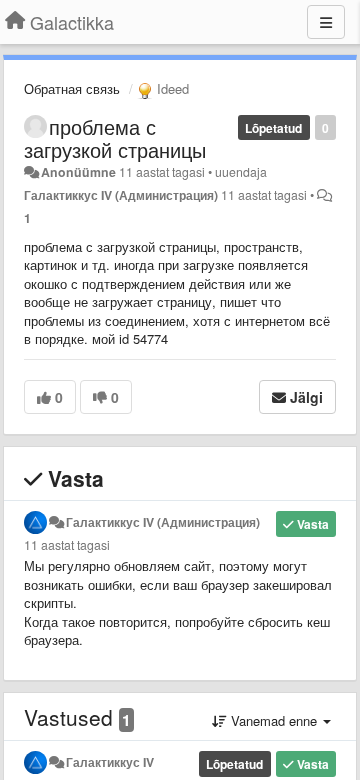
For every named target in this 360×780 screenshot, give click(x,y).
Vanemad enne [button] (274, 720)
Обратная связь (72, 88)
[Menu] (326, 22)
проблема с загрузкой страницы (115, 138)
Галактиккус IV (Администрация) (121, 195)
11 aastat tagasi (67, 545)
